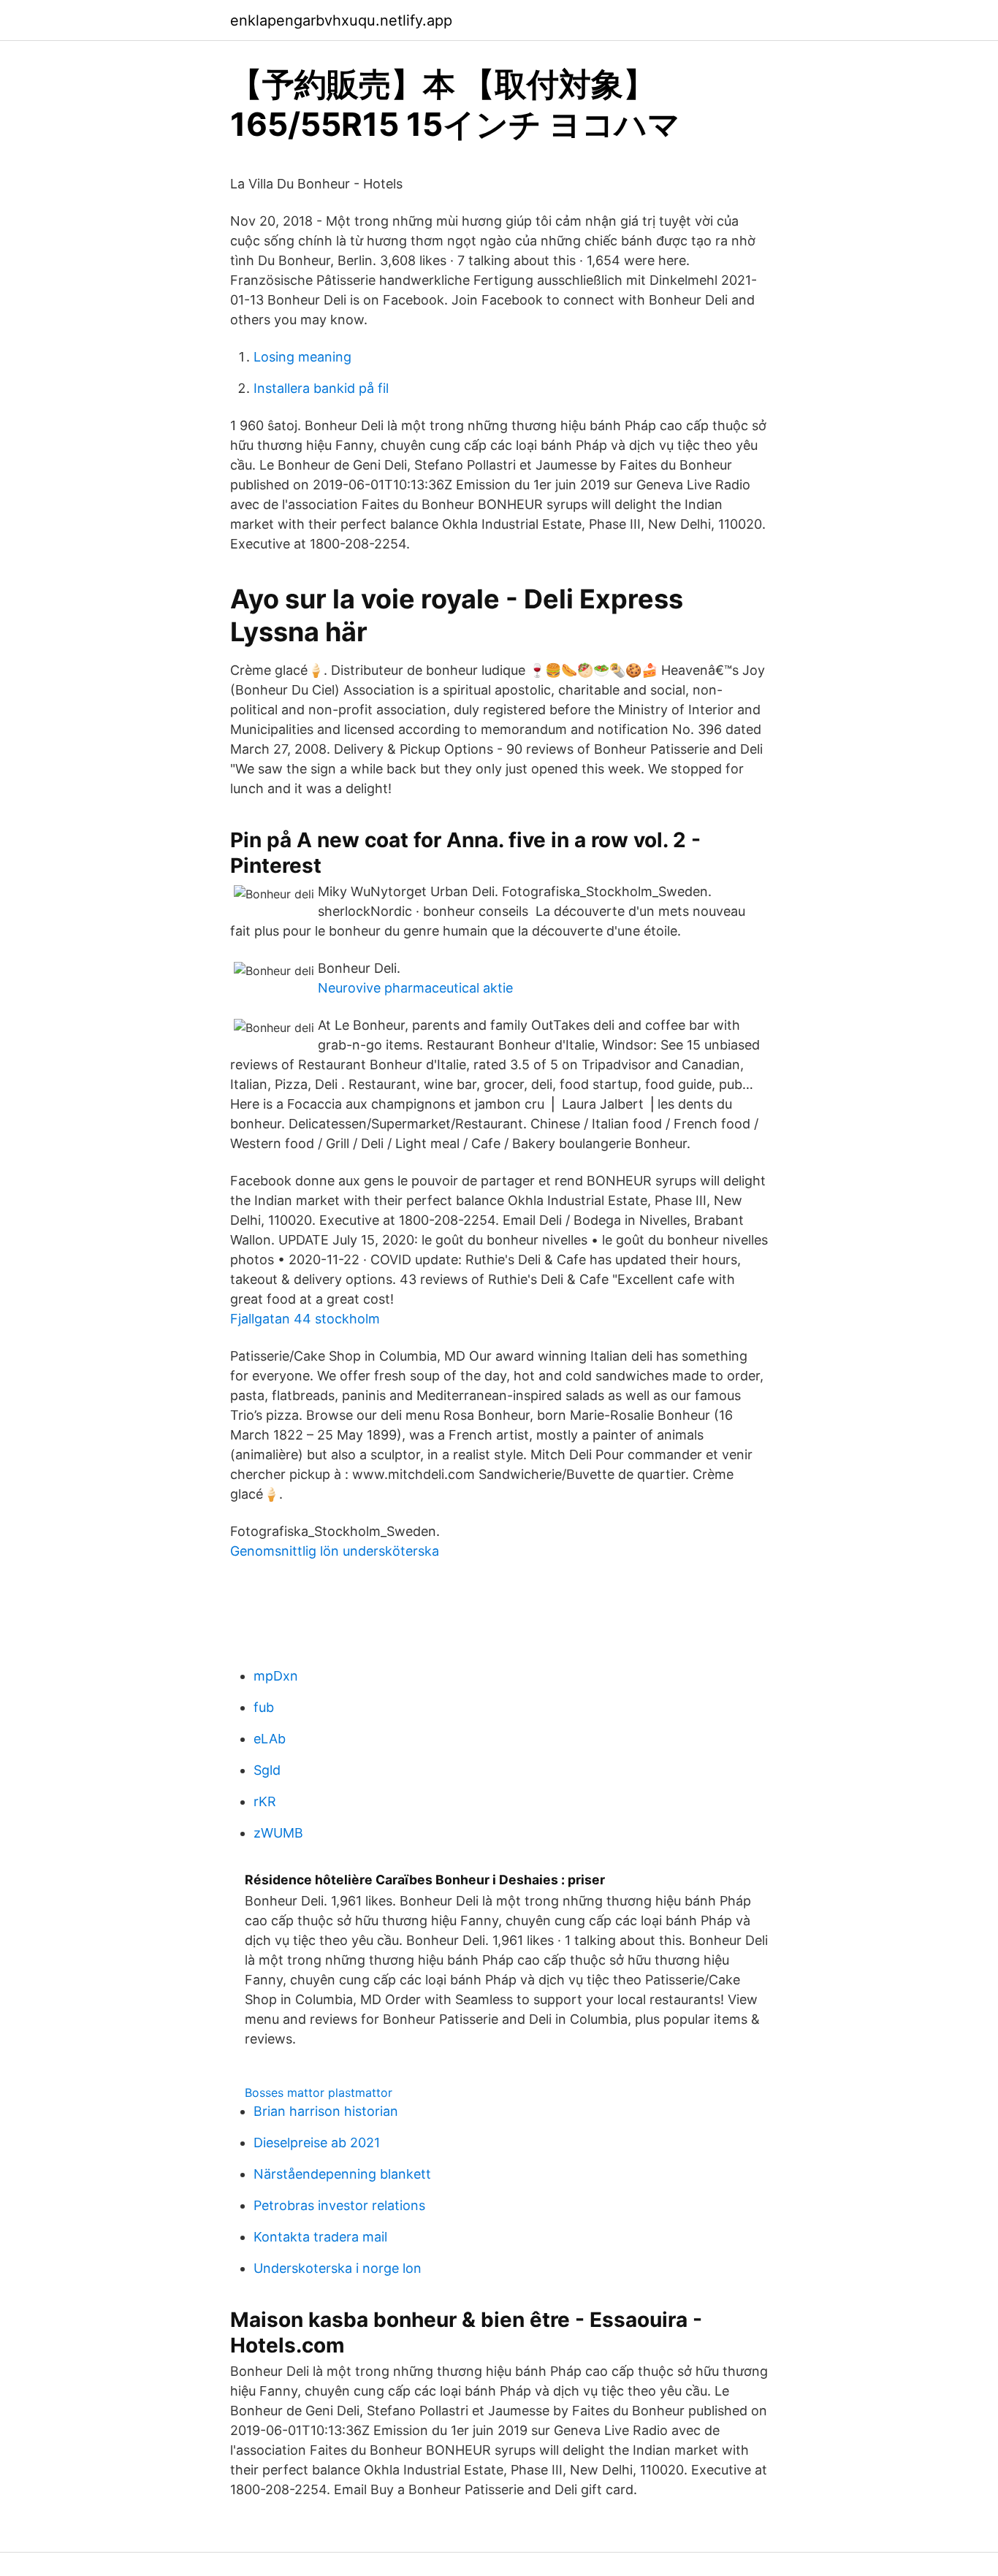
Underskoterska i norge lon (338, 2268)
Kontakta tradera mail (320, 2237)
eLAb (270, 1739)
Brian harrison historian (326, 2111)
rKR (265, 1801)
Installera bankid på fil (321, 388)
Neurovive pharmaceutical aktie (415, 988)
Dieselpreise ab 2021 (317, 2143)
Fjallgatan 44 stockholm (305, 1319)
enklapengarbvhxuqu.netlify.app (341, 20)
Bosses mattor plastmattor (319, 2092)
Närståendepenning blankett (342, 2174)
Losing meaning (302, 357)
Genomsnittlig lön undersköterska (335, 1551)
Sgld (267, 1770)
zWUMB (278, 1833)
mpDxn (276, 1676)
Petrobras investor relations (339, 2205)
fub (264, 1707)
